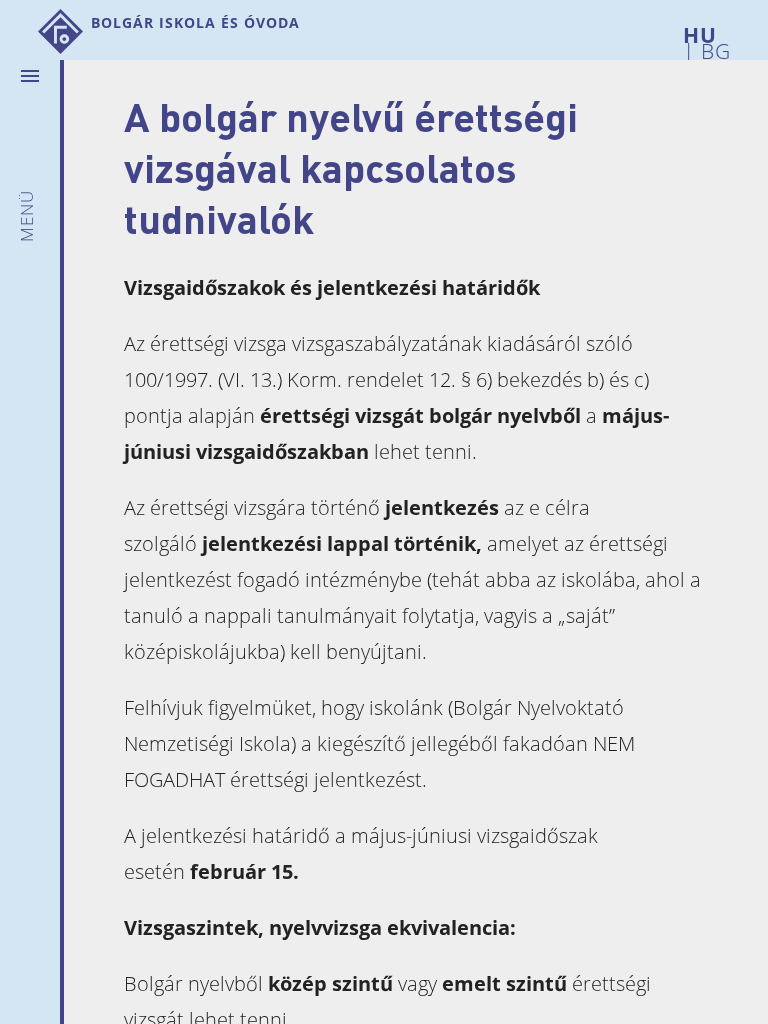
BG (713, 47)
